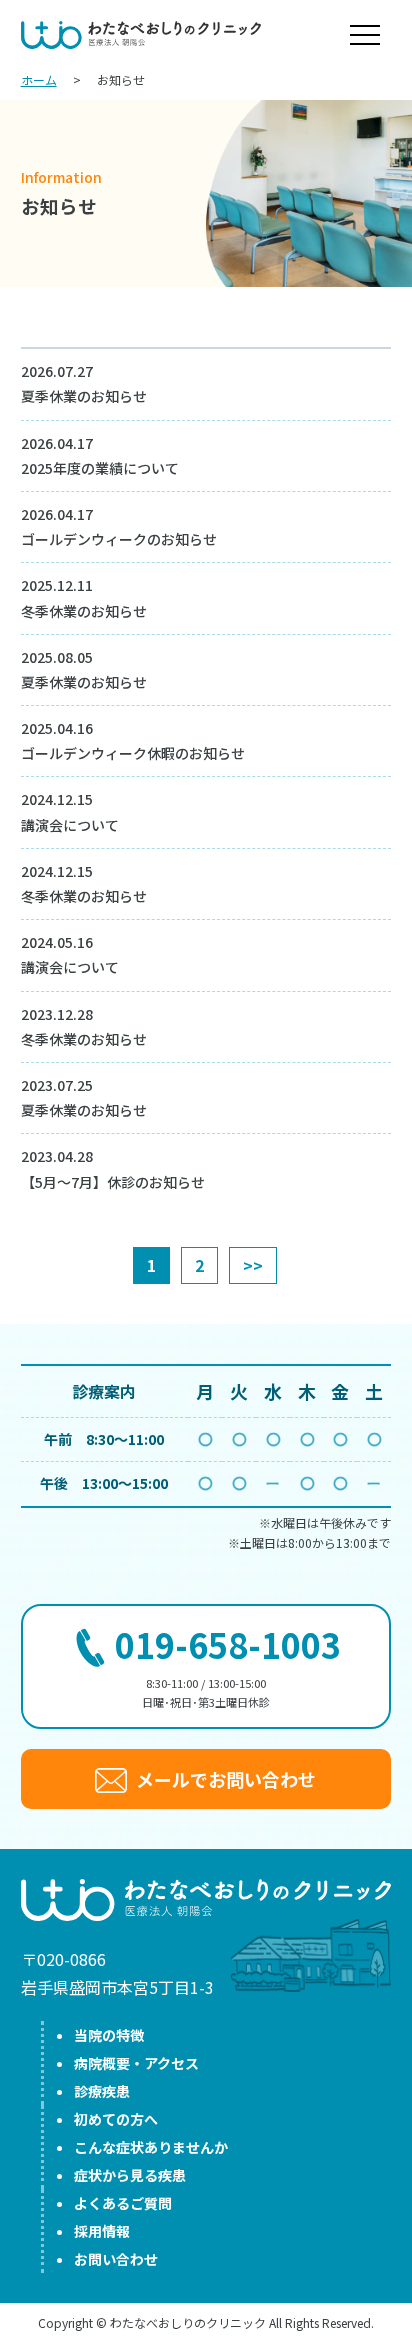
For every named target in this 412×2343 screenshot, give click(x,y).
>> (253, 1265)
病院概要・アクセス (136, 2063)
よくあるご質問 (123, 2203)
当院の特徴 (109, 2035)
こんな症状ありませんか (151, 2147)
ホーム (39, 79)
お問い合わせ (116, 2259)
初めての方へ (116, 2119)
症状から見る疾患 (130, 2175)
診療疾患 (102, 2091)
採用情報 (102, 2231)
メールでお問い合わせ (224, 1779)
